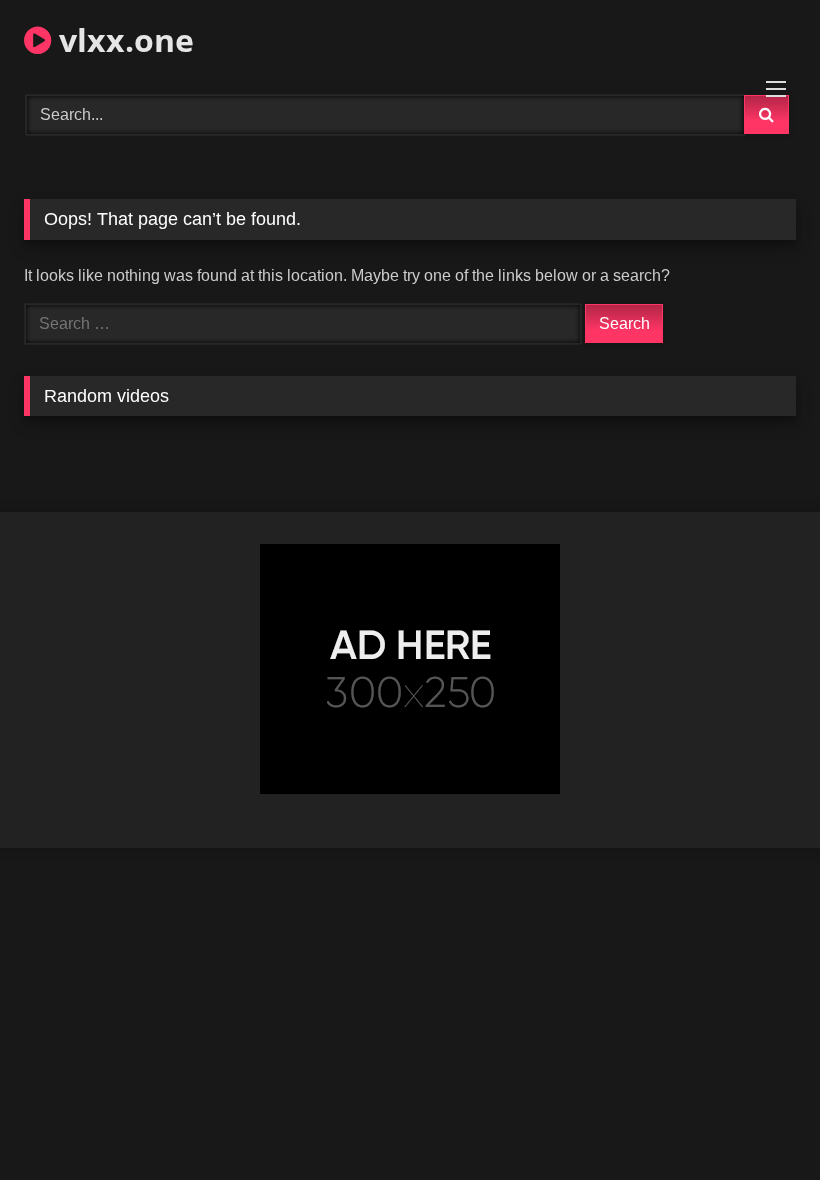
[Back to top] (758, 1120)
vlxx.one (122, 39)
